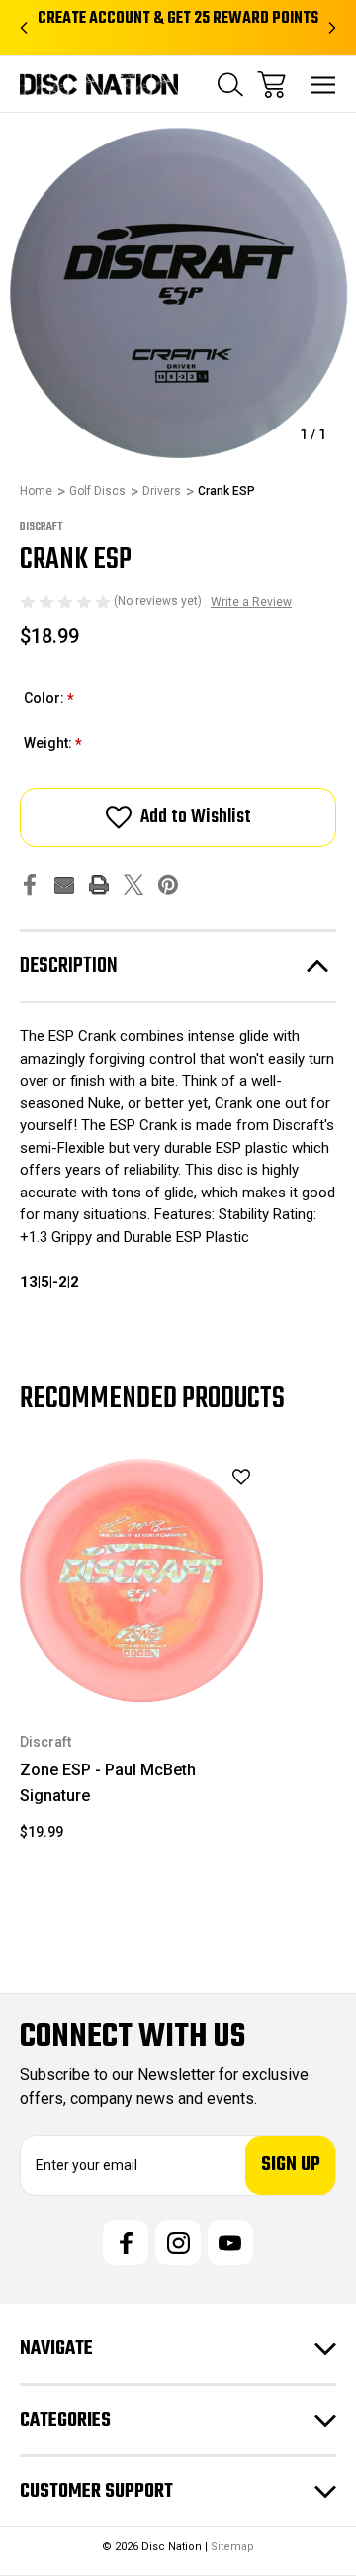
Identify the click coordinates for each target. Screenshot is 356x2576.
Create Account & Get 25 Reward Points (178, 19)
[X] (133, 884)
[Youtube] (230, 2242)
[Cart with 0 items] (271, 85)
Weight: (53, 745)
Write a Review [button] (251, 602)
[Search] (230, 85)
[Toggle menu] (324, 85)
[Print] (99, 884)
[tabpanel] (141, 1658)
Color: (49, 699)
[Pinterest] (168, 884)
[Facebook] (30, 884)
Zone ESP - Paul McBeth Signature (108, 1783)
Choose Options (142, 1676)
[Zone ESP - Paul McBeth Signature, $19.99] (141, 1580)
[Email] (64, 884)
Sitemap (232, 2547)
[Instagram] (178, 2242)
